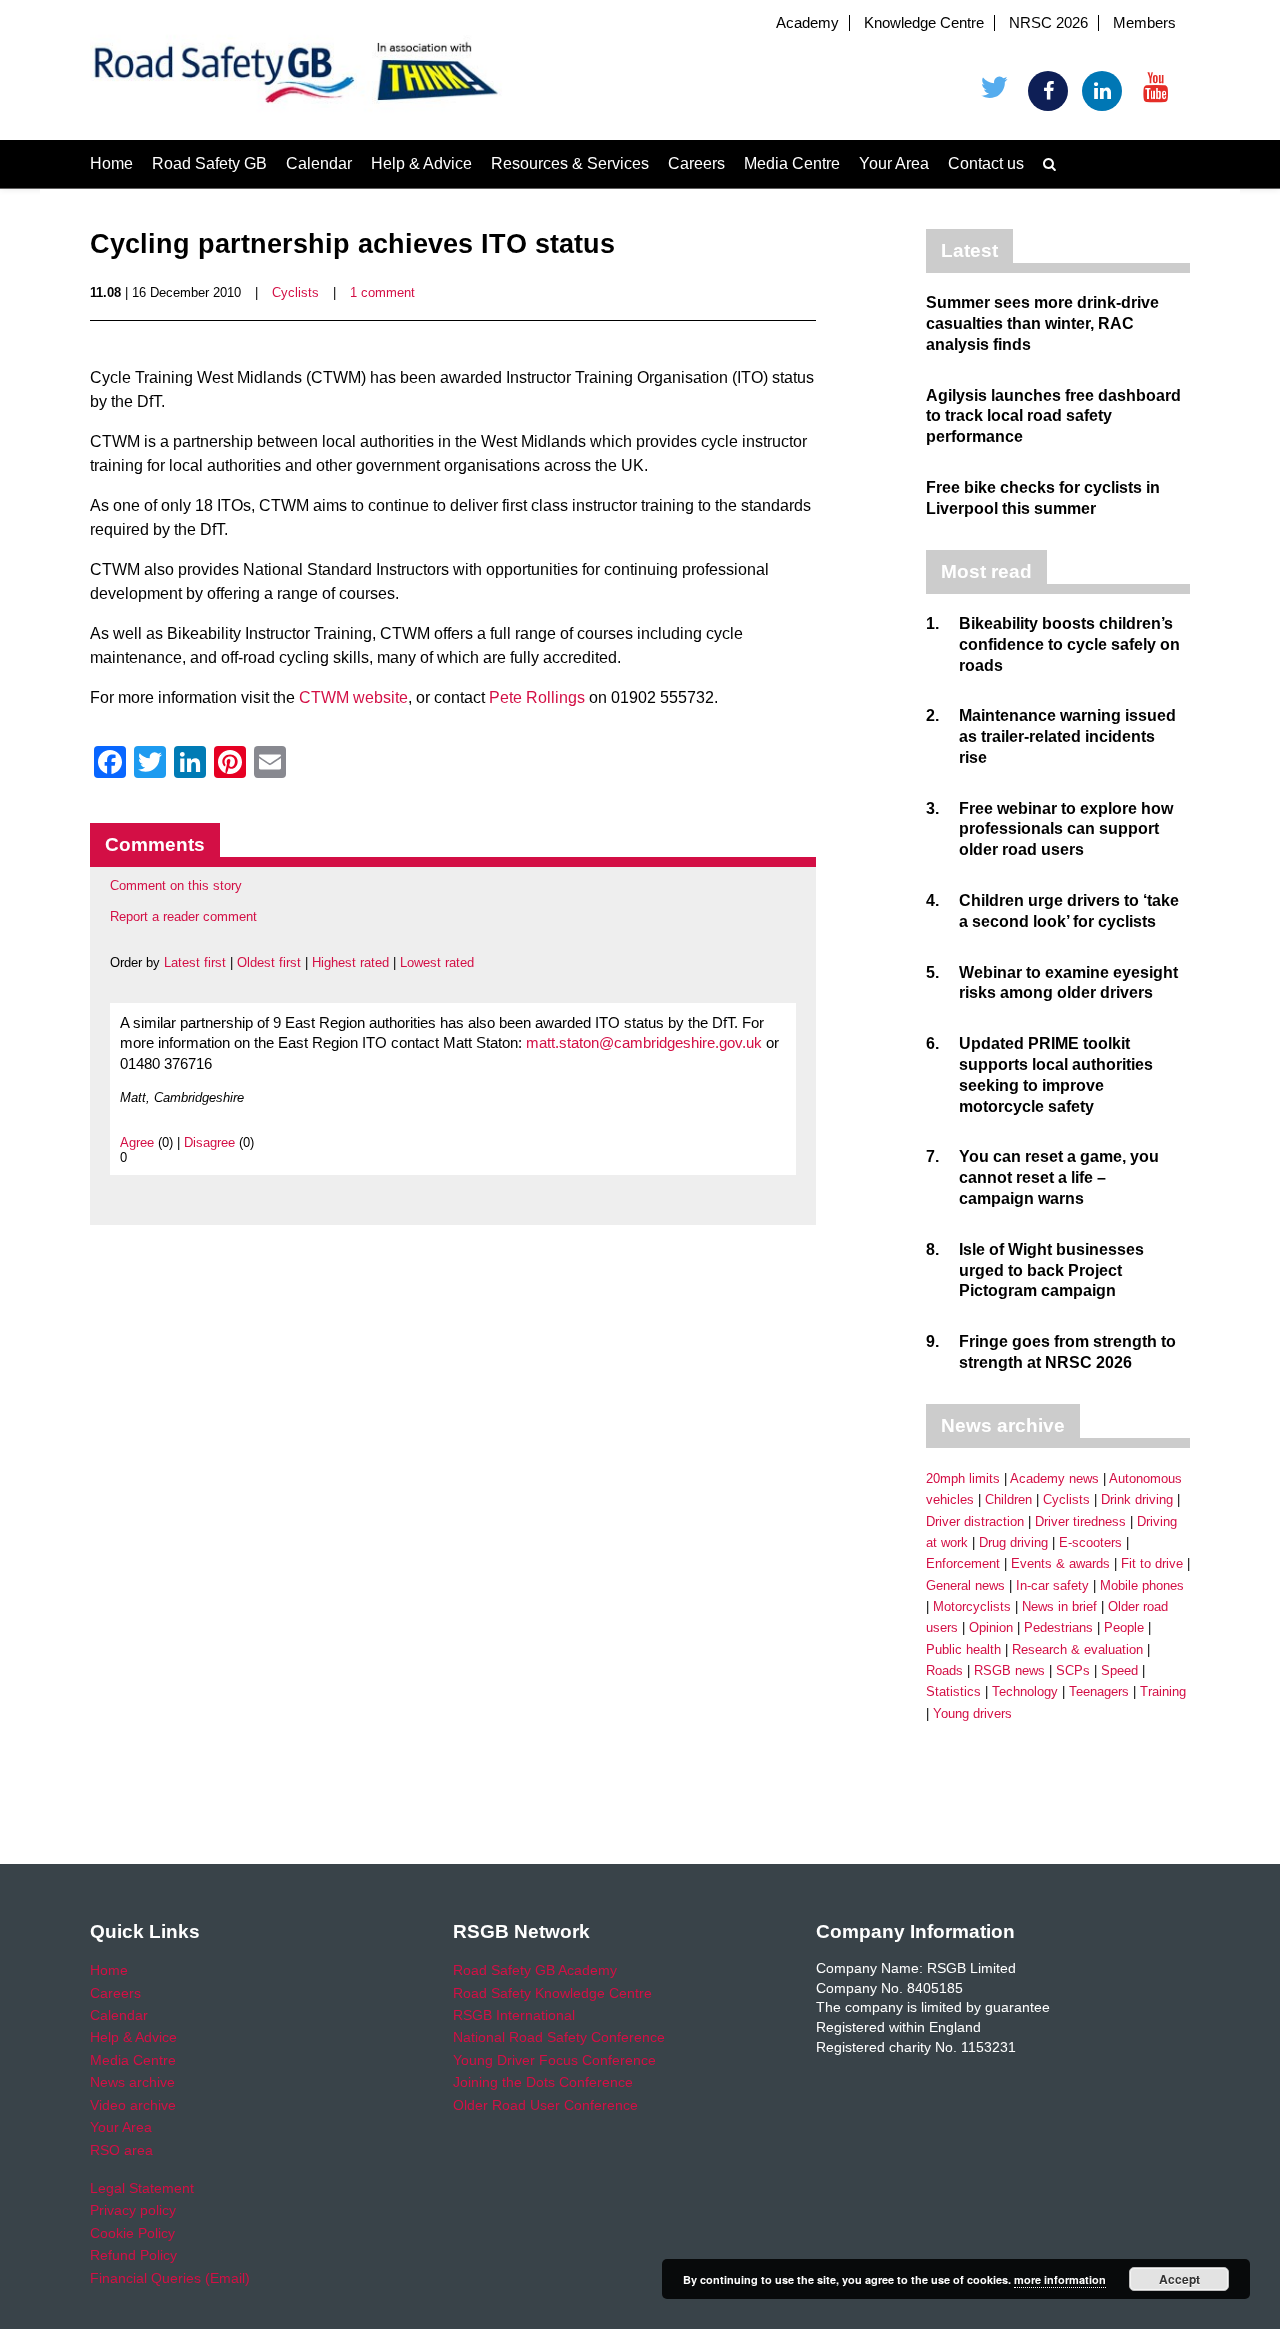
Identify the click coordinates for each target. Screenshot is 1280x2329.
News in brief (1059, 1606)
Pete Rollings (537, 697)
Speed (1119, 1670)
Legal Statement (142, 2188)
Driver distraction (975, 1521)
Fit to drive (1152, 1563)
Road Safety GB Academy (535, 1970)
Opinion (991, 1627)
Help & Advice (421, 163)
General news (965, 1585)
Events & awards (1060, 1563)
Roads (944, 1670)
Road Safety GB (209, 163)
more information (1060, 2279)
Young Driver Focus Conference (554, 2060)
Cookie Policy (132, 2233)
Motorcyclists (972, 1606)
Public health (963, 1649)
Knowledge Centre (924, 23)
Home (111, 163)
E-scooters (1090, 1542)
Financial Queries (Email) (170, 2278)
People (1124, 1627)
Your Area (894, 163)
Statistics (953, 1691)
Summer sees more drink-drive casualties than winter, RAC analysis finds (1042, 323)
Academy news (1054, 1478)
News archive (132, 2082)
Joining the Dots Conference (543, 2082)
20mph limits (963, 1478)
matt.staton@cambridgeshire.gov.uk (644, 1043)
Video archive (133, 2105)
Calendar (319, 163)
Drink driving (1137, 1499)
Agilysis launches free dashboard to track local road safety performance (1053, 416)
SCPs (1073, 1670)
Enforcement (963, 1563)
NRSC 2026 (1048, 23)
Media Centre (792, 163)
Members (1144, 23)
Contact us (986, 163)
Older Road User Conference (545, 2105)
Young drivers (972, 1713)
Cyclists (295, 292)
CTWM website (353, 697)
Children (1008, 1499)
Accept (1179, 2279)
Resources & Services (570, 163)
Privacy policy (133, 2210)
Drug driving (1013, 1542)
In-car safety (1052, 1585)
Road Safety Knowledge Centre (552, 1993)
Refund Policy (133, 2255)
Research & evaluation (1077, 1649)
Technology (1025, 1691)
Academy (807, 23)
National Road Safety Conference (559, 2037)
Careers (696, 163)
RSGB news (1009, 1670)
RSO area (121, 2150)
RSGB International (514, 2015)
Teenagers (1099, 1691)
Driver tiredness (1080, 1521)
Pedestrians (1058, 1627)
